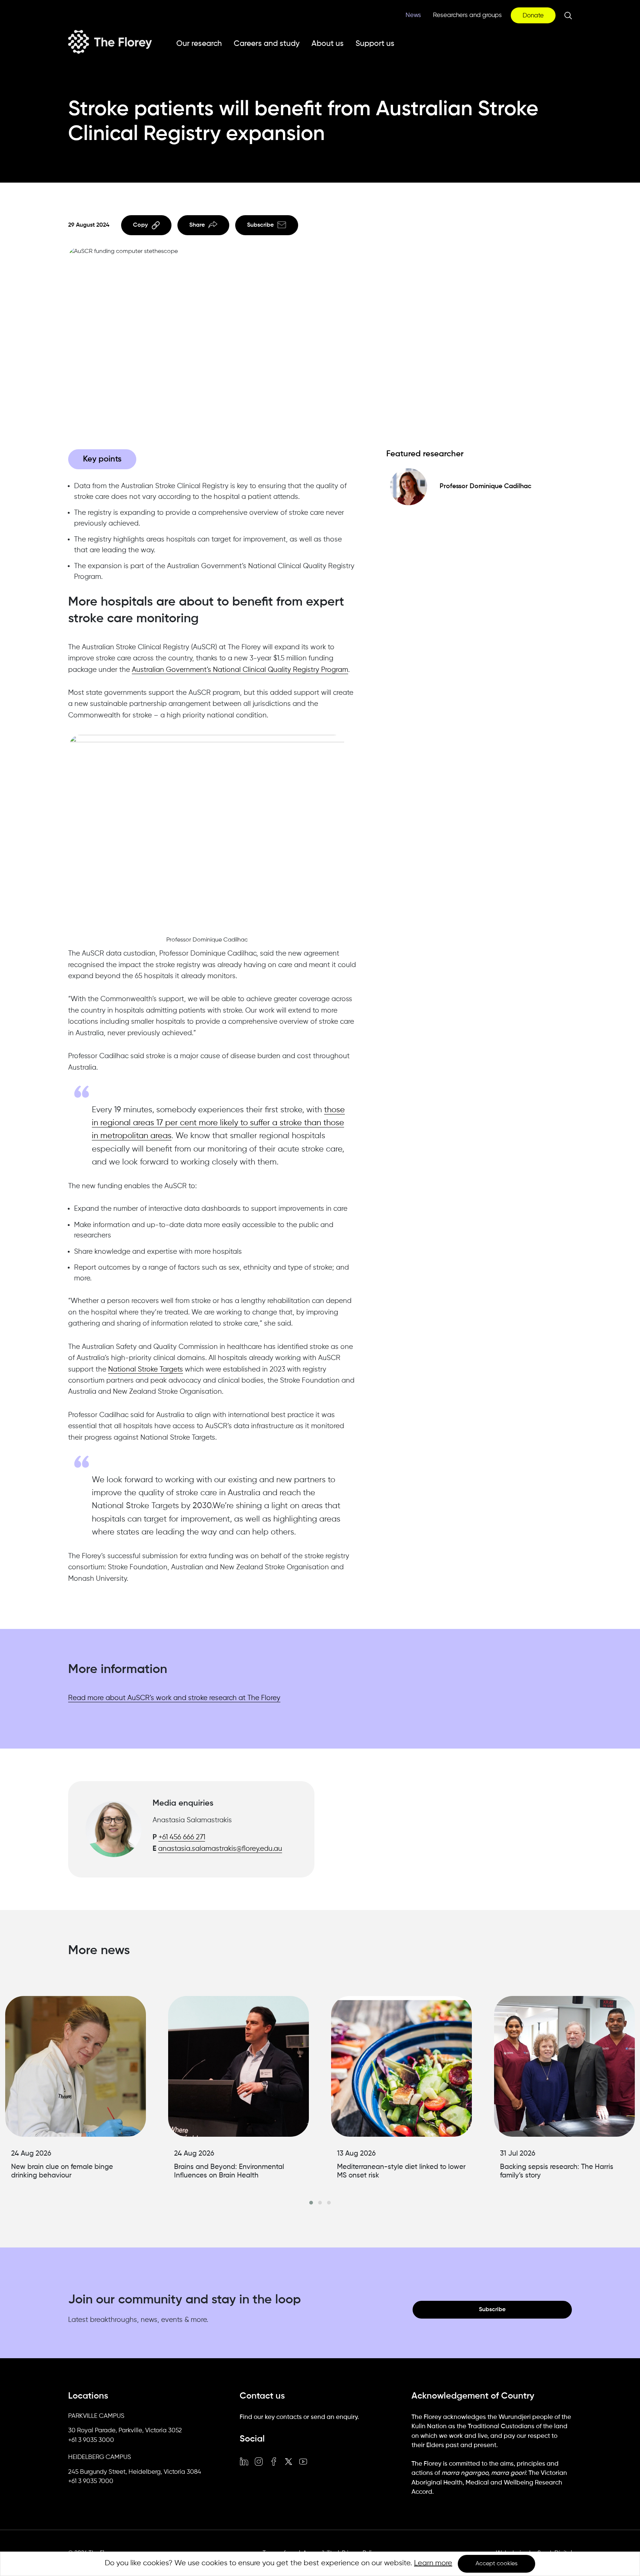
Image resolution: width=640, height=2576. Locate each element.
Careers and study (267, 44)
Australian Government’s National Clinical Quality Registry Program (240, 670)
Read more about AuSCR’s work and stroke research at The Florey (174, 1698)
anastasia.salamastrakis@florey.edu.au (220, 1849)
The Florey (110, 42)
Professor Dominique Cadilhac (486, 486)
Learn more (433, 2563)
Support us (375, 44)
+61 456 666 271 (182, 1837)
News (413, 15)
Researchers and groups (467, 15)
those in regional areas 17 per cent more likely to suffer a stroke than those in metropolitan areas (218, 1123)
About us (328, 44)
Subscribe (260, 225)
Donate (533, 16)
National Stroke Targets (146, 1369)
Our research (199, 44)
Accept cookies (496, 2564)
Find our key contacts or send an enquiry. (299, 2417)
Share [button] (197, 225)
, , (125, 2431)
